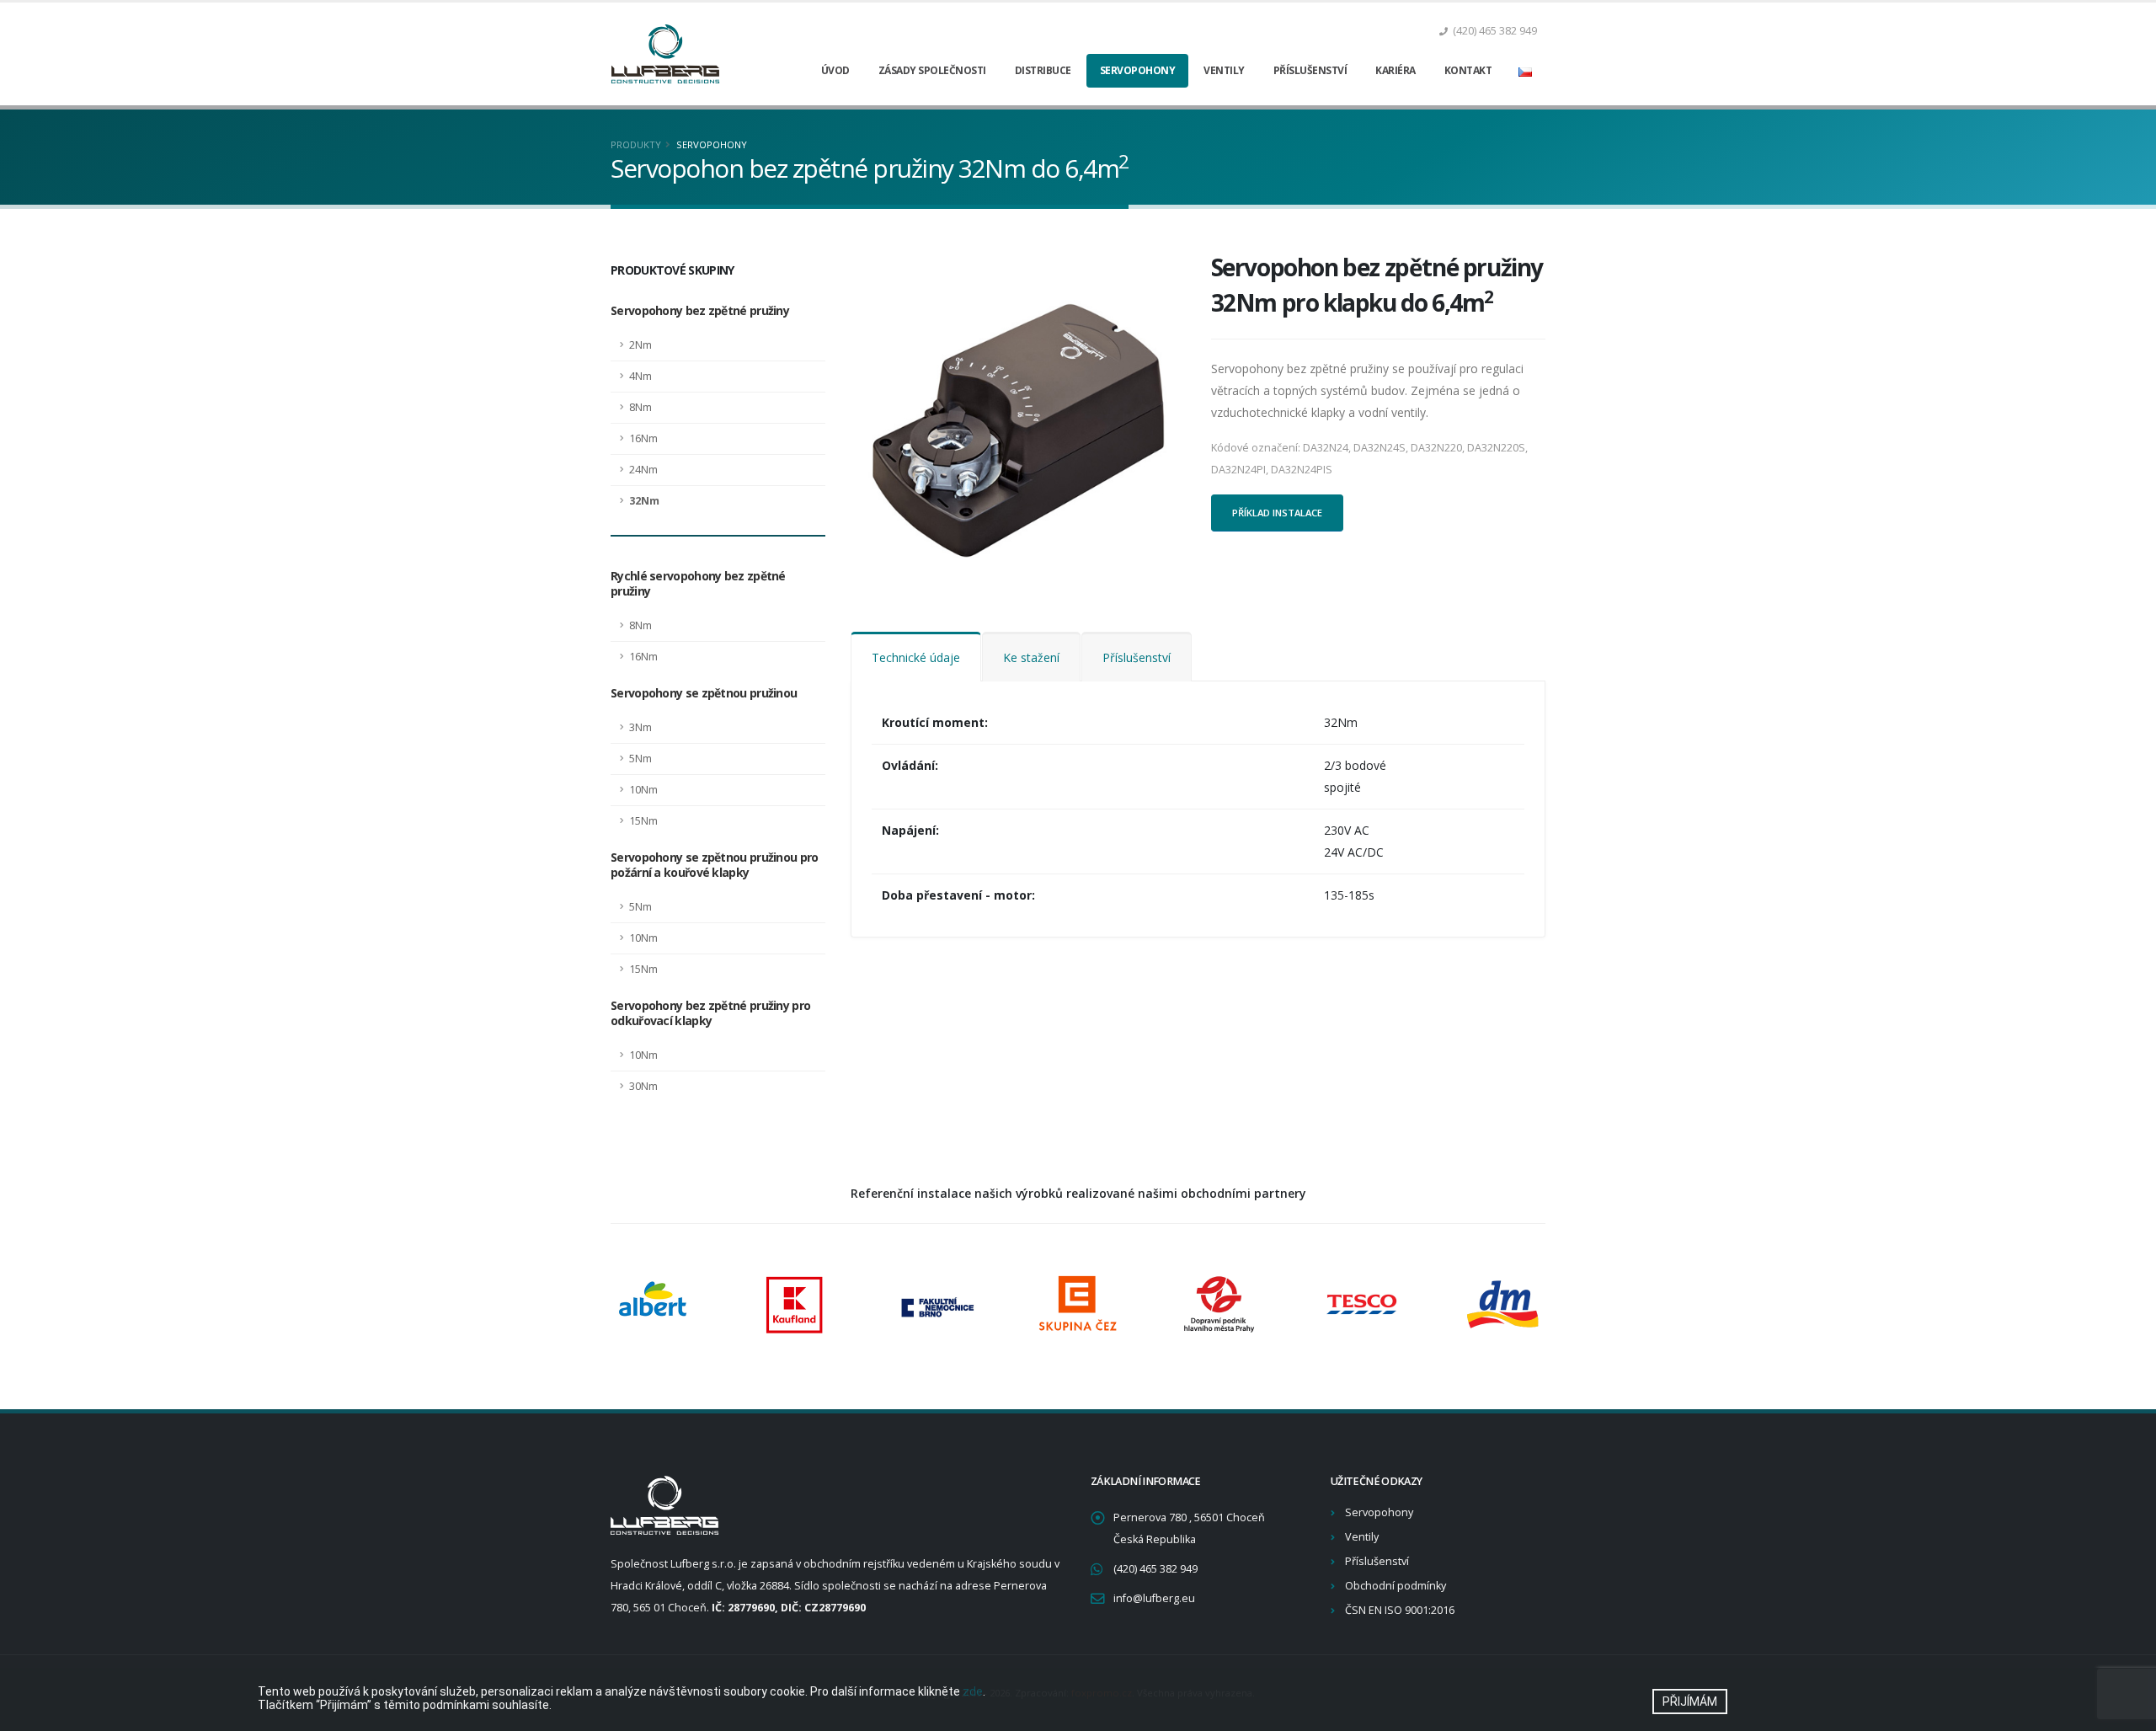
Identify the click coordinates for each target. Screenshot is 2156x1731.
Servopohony (1138, 70)
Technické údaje (916, 657)
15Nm (643, 821)
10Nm (643, 790)
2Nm (640, 345)
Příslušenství (1310, 70)
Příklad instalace (1277, 513)
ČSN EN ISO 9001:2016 (1400, 1610)
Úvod (835, 70)
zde (973, 1691)
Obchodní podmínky (1396, 1586)
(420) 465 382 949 (1155, 1569)
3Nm (640, 727)
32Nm (644, 501)
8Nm (640, 407)
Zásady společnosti (932, 70)
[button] (1525, 71)
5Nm (640, 759)
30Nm (643, 1086)
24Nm (643, 470)
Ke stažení (1031, 657)
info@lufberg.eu (1154, 1598)
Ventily (1224, 70)
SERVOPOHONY (712, 144)
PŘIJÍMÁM (1690, 1702)
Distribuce (1043, 70)
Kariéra (1396, 70)
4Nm (640, 376)
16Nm (643, 438)
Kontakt (1468, 70)
